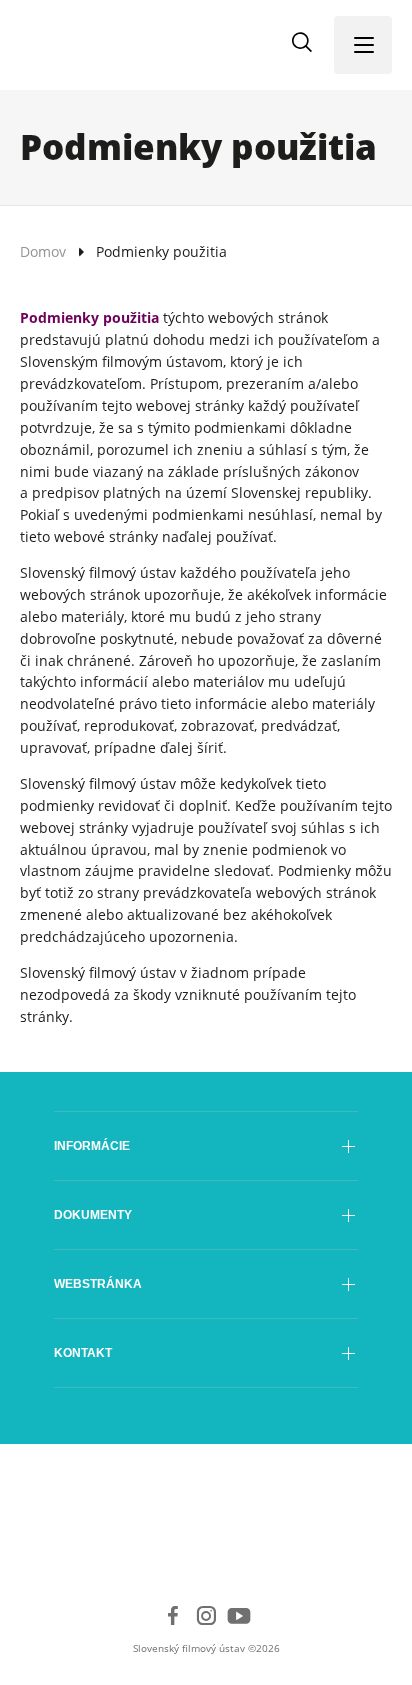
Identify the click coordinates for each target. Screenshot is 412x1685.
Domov (43, 251)
